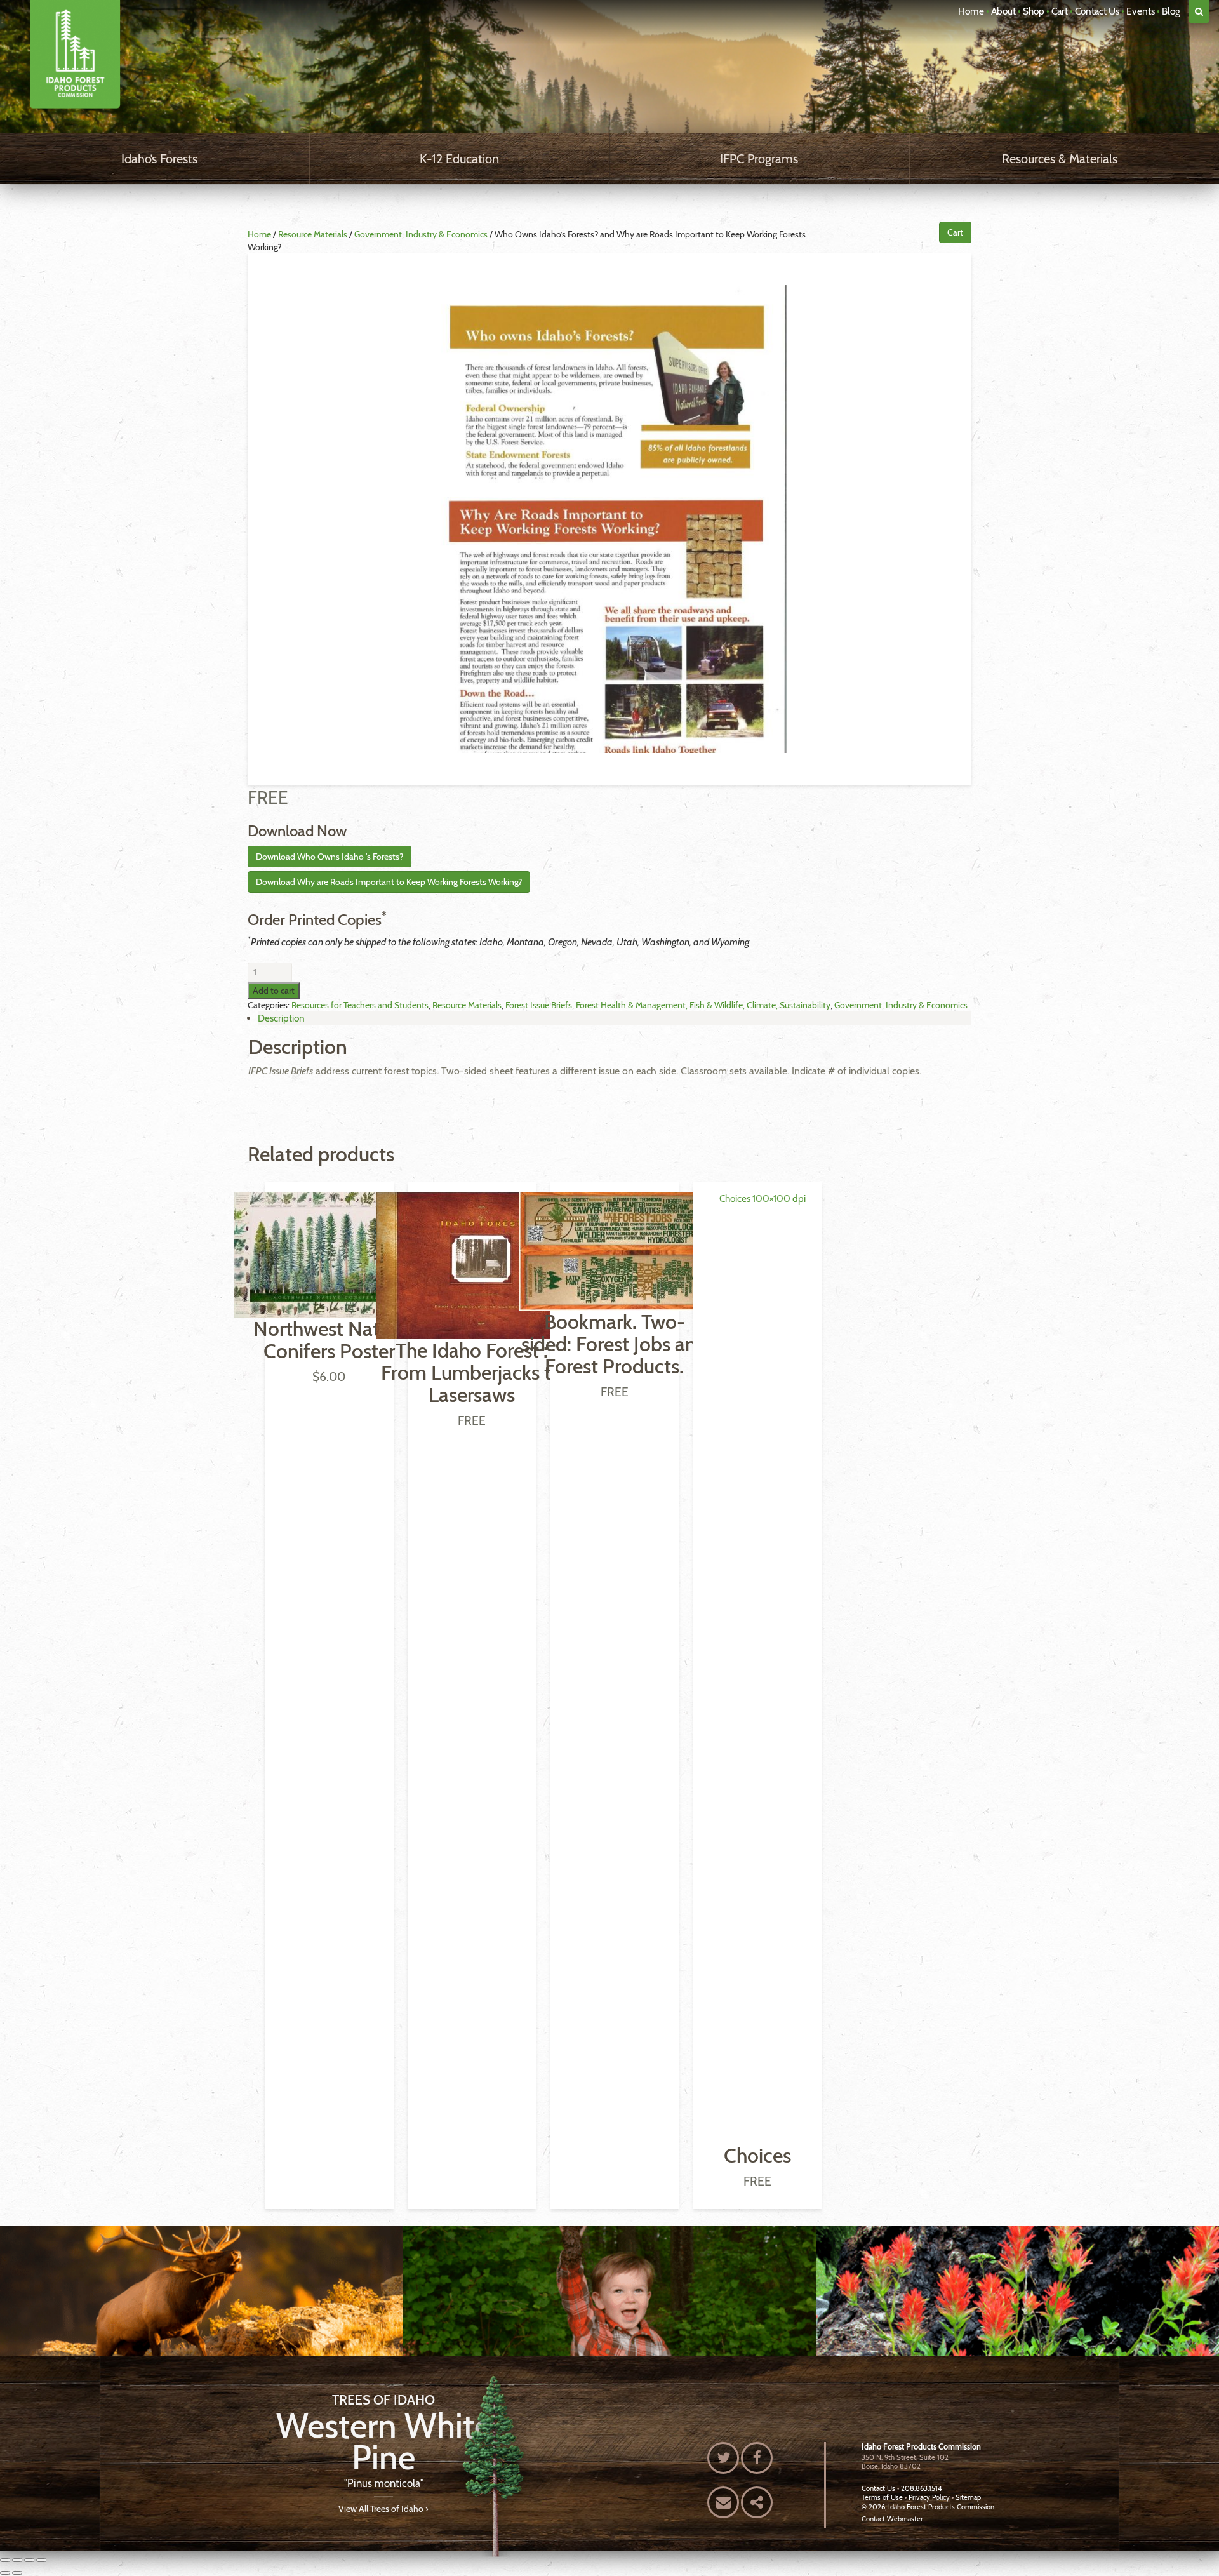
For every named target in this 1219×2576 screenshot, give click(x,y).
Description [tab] (281, 1018)
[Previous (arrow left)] (5, 2573)
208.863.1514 (921, 2488)
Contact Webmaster (892, 2519)
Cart (1060, 11)
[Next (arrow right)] (17, 2573)
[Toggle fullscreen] (17, 2560)
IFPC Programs (759, 159)
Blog (1171, 11)
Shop (1034, 11)
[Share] (29, 2560)
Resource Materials (313, 234)
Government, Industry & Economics (421, 234)
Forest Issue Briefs (539, 1005)
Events (1141, 11)
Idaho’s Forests (159, 159)
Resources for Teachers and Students (360, 1005)
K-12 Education (459, 159)
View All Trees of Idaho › (383, 2508)
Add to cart (274, 991)
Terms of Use (882, 2497)
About (1003, 11)
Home (971, 11)
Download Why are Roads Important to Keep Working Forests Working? (389, 882)
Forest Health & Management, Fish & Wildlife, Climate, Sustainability (703, 1005)
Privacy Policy (929, 2497)
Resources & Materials (1060, 159)
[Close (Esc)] (41, 2560)
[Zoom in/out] (5, 2560)
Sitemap (968, 2497)
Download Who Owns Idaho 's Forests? (330, 857)
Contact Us (1097, 11)
